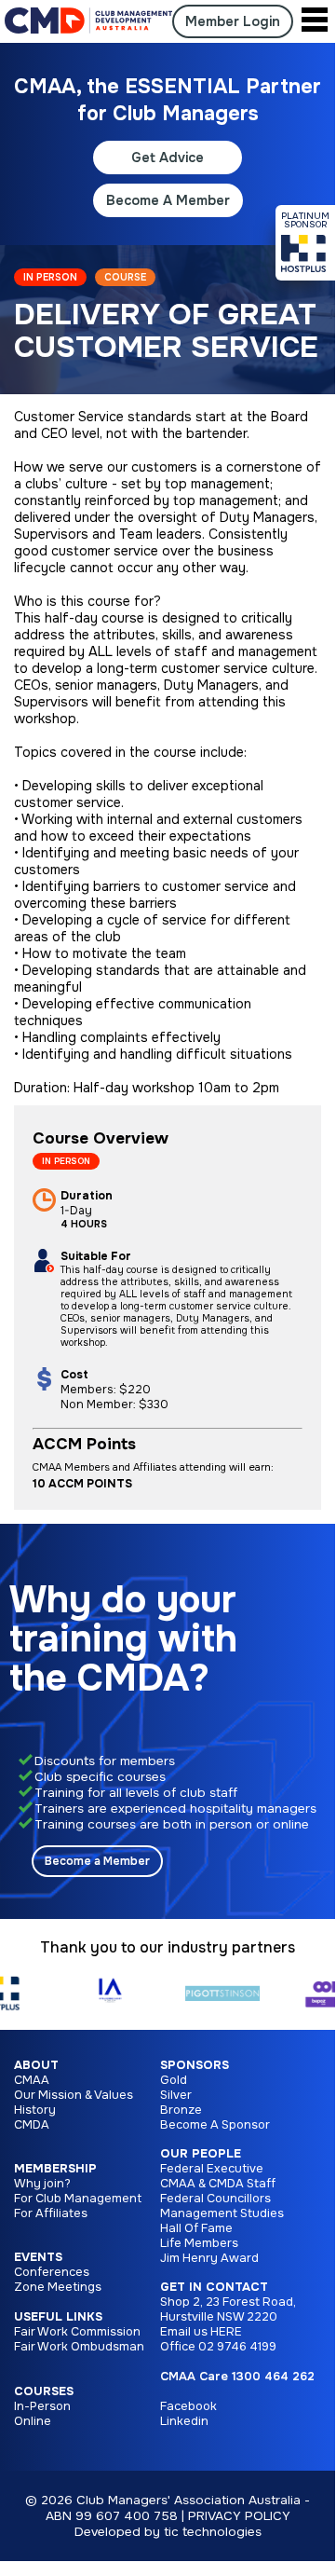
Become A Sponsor (215, 2125)
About (36, 2065)
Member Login (233, 21)
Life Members (199, 2243)
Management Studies (222, 2213)
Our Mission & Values (74, 2095)
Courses (44, 2391)
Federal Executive (212, 2169)
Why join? (42, 2184)
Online (33, 2421)
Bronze (181, 2110)
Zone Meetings (58, 2287)
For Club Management (78, 2199)
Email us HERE (201, 2332)
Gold (174, 2080)
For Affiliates (51, 2213)
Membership (55, 2169)
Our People (201, 2154)
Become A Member (168, 200)
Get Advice (168, 158)
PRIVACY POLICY (239, 2516)
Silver (176, 2095)
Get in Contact (214, 2287)
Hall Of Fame (196, 2228)
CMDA (32, 2125)
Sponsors (195, 2065)
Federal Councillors (215, 2199)
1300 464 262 (273, 2377)
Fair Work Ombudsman (79, 2347)
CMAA (32, 2080)
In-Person (42, 2406)
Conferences (52, 2272)
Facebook (188, 2406)
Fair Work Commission (77, 2332)
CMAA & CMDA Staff (218, 2184)
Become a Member (97, 1861)
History (35, 2110)
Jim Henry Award (209, 2258)
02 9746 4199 (237, 2347)
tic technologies (213, 2532)
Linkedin (184, 2421)
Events (38, 2257)
